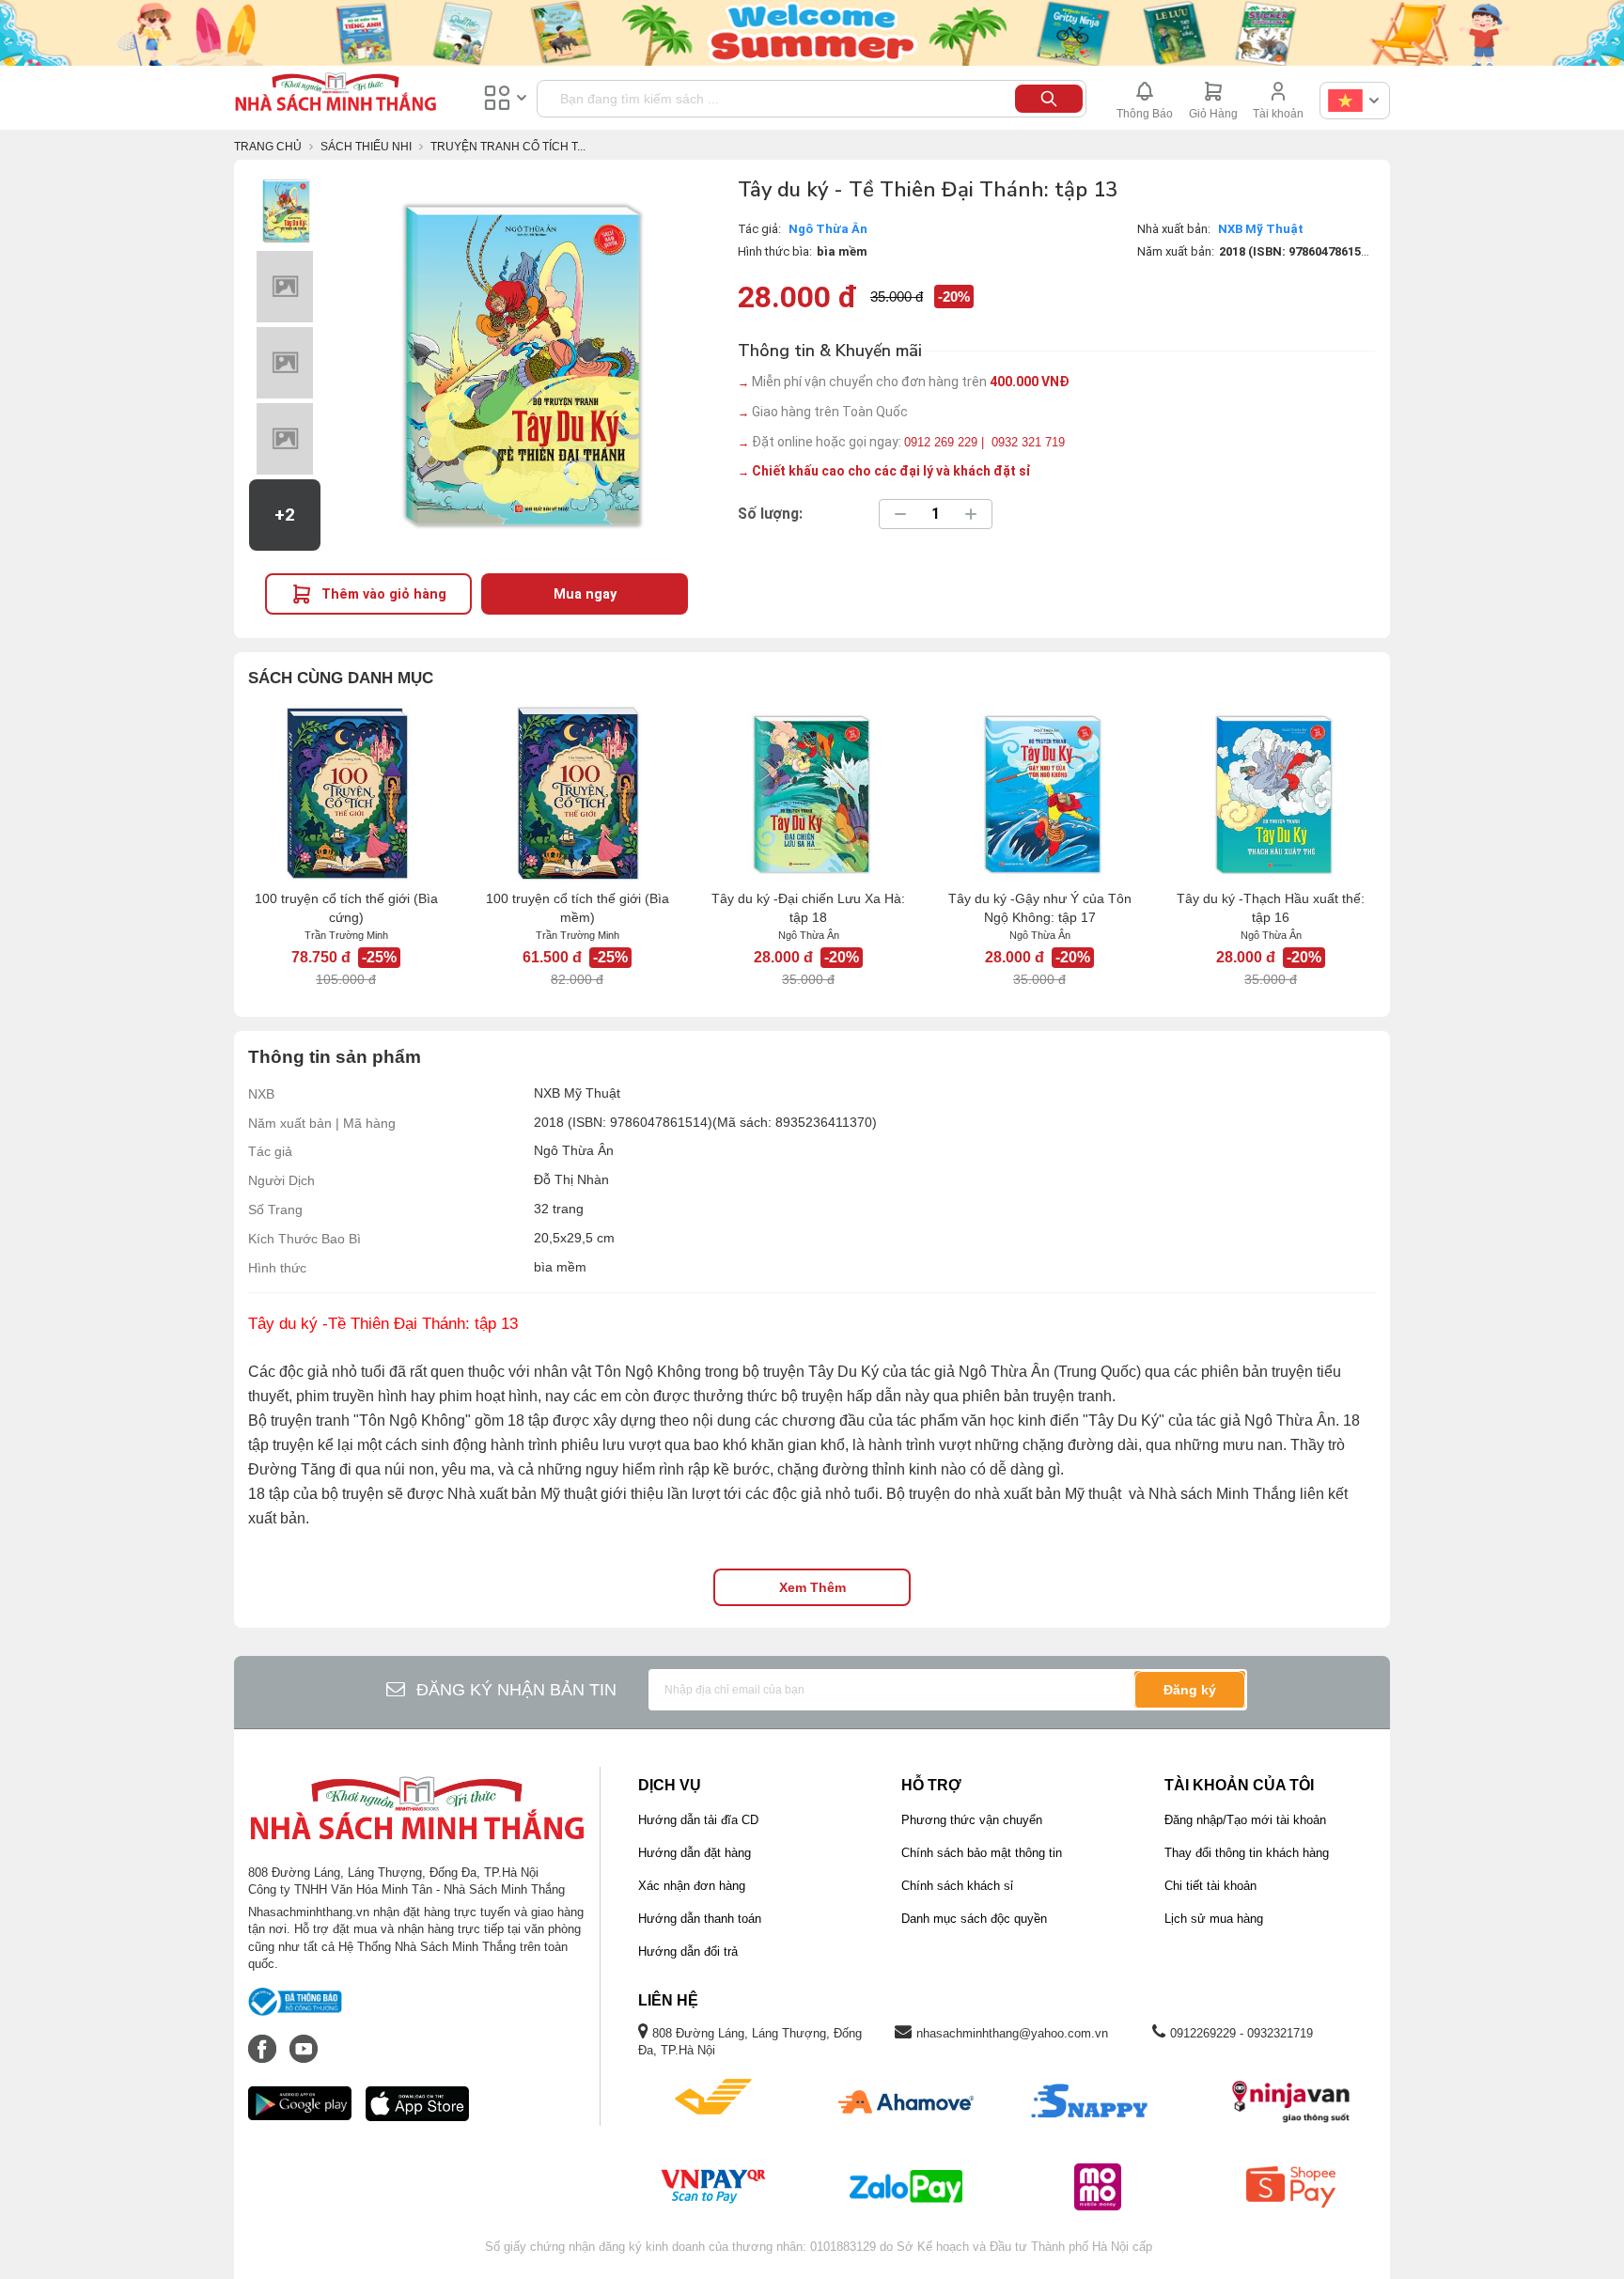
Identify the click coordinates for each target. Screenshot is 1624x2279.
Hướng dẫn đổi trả (688, 1951)
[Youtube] (304, 2039)
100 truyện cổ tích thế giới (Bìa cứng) (346, 908)
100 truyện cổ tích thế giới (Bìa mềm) (578, 908)
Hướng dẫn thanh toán (700, 1919)
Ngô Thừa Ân (828, 229)
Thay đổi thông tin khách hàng (1247, 1853)
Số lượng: (770, 514)
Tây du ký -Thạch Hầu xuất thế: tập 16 (1271, 908)
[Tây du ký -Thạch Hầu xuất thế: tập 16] (1271, 793)
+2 (285, 515)
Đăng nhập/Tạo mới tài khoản (1245, 1820)
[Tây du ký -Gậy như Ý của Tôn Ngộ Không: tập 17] (1039, 793)
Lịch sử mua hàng (1214, 1919)
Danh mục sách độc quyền (974, 1919)
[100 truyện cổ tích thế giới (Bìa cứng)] (346, 793)
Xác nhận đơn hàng (692, 1886)
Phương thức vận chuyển (972, 1820)
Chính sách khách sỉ (957, 1886)
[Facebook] (264, 2039)
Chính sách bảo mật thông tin (982, 1853)
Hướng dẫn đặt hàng (695, 1853)
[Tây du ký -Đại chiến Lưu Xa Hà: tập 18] (808, 793)
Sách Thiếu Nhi (366, 147)
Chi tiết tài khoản (1210, 1886)
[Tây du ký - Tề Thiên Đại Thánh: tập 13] (285, 211)
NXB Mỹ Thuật (1261, 229)
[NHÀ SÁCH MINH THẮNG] (336, 94)
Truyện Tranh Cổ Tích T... (508, 147)
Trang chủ (268, 147)
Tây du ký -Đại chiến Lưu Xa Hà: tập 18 (808, 908)
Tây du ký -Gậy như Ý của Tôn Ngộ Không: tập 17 (1040, 908)
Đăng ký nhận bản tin (516, 1690)
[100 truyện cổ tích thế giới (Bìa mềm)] (577, 793)
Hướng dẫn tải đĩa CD (698, 1820)
